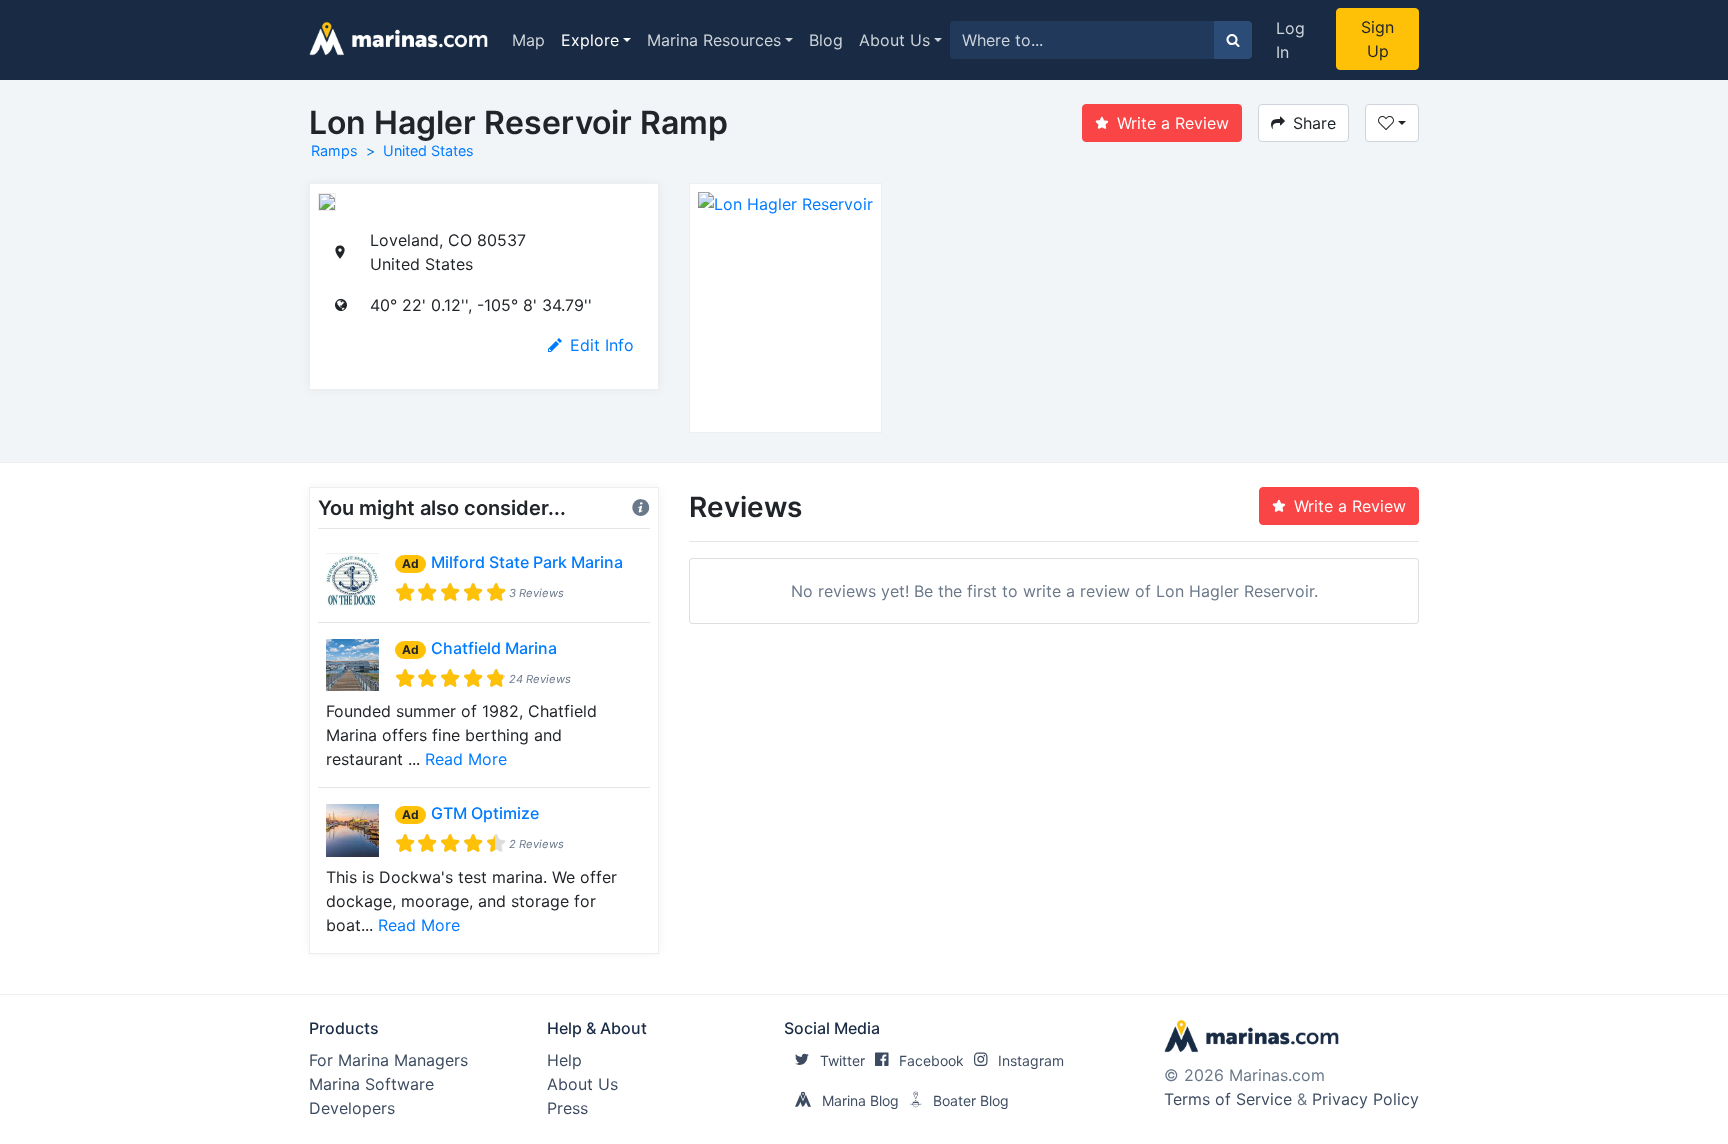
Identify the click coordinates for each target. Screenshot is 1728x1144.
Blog (826, 40)
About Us (894, 40)
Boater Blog (971, 1100)
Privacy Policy (1365, 1099)
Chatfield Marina (494, 648)
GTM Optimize (485, 813)
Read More (466, 759)
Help (564, 1060)
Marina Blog (860, 1100)
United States (428, 150)
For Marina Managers (388, 1060)
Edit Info (602, 345)
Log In (1290, 40)
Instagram (1031, 1060)
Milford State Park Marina (527, 562)
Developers (352, 1108)
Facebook (931, 1060)
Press (567, 1108)
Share (1314, 123)
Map (528, 40)
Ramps (334, 150)
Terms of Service (1228, 1099)
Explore (590, 40)
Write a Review (1173, 123)
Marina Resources (714, 40)
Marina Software (371, 1084)
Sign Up (1377, 39)
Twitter (842, 1060)
